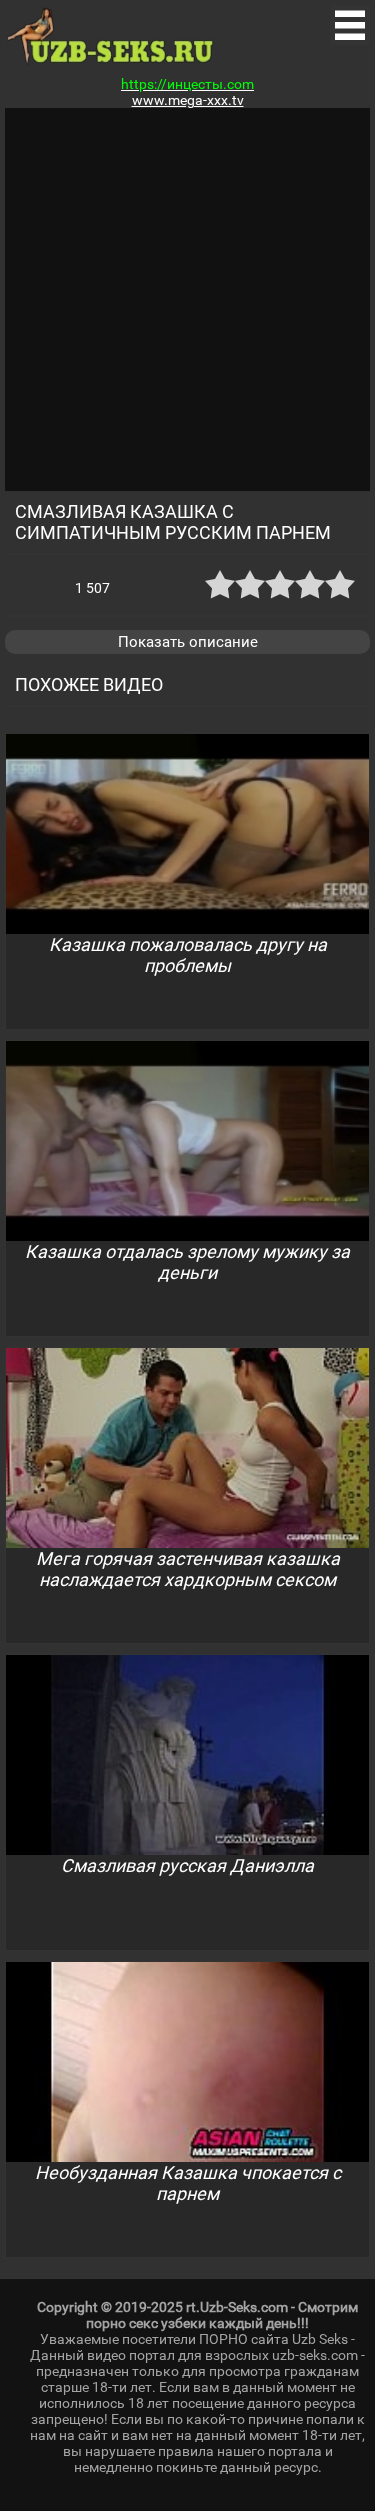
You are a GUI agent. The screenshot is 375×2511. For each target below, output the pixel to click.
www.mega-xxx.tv (188, 100)
